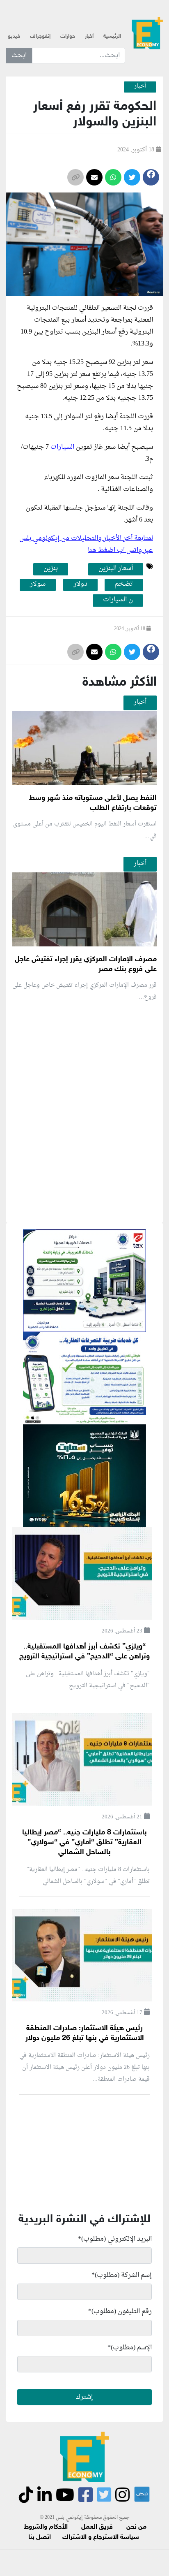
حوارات (68, 37)
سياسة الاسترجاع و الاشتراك (101, 2538)
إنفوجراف (40, 37)
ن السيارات (118, 600)
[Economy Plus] (147, 33)
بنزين (51, 569)
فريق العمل (97, 2527)
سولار (38, 584)
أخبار (89, 37)
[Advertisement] (84, 1209)
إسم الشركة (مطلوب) (122, 2275)
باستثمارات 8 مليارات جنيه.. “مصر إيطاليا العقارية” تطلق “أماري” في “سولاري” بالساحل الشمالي (84, 1843)
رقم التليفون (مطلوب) (120, 2312)
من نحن (136, 2527)
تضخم (124, 584)
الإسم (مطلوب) (130, 2348)
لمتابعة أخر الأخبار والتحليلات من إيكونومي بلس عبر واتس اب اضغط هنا (86, 544)
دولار (80, 584)
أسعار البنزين (100, 332)
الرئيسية (112, 37)
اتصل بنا (40, 2538)
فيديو (14, 37)
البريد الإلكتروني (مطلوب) (115, 2239)
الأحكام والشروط (46, 2527)
